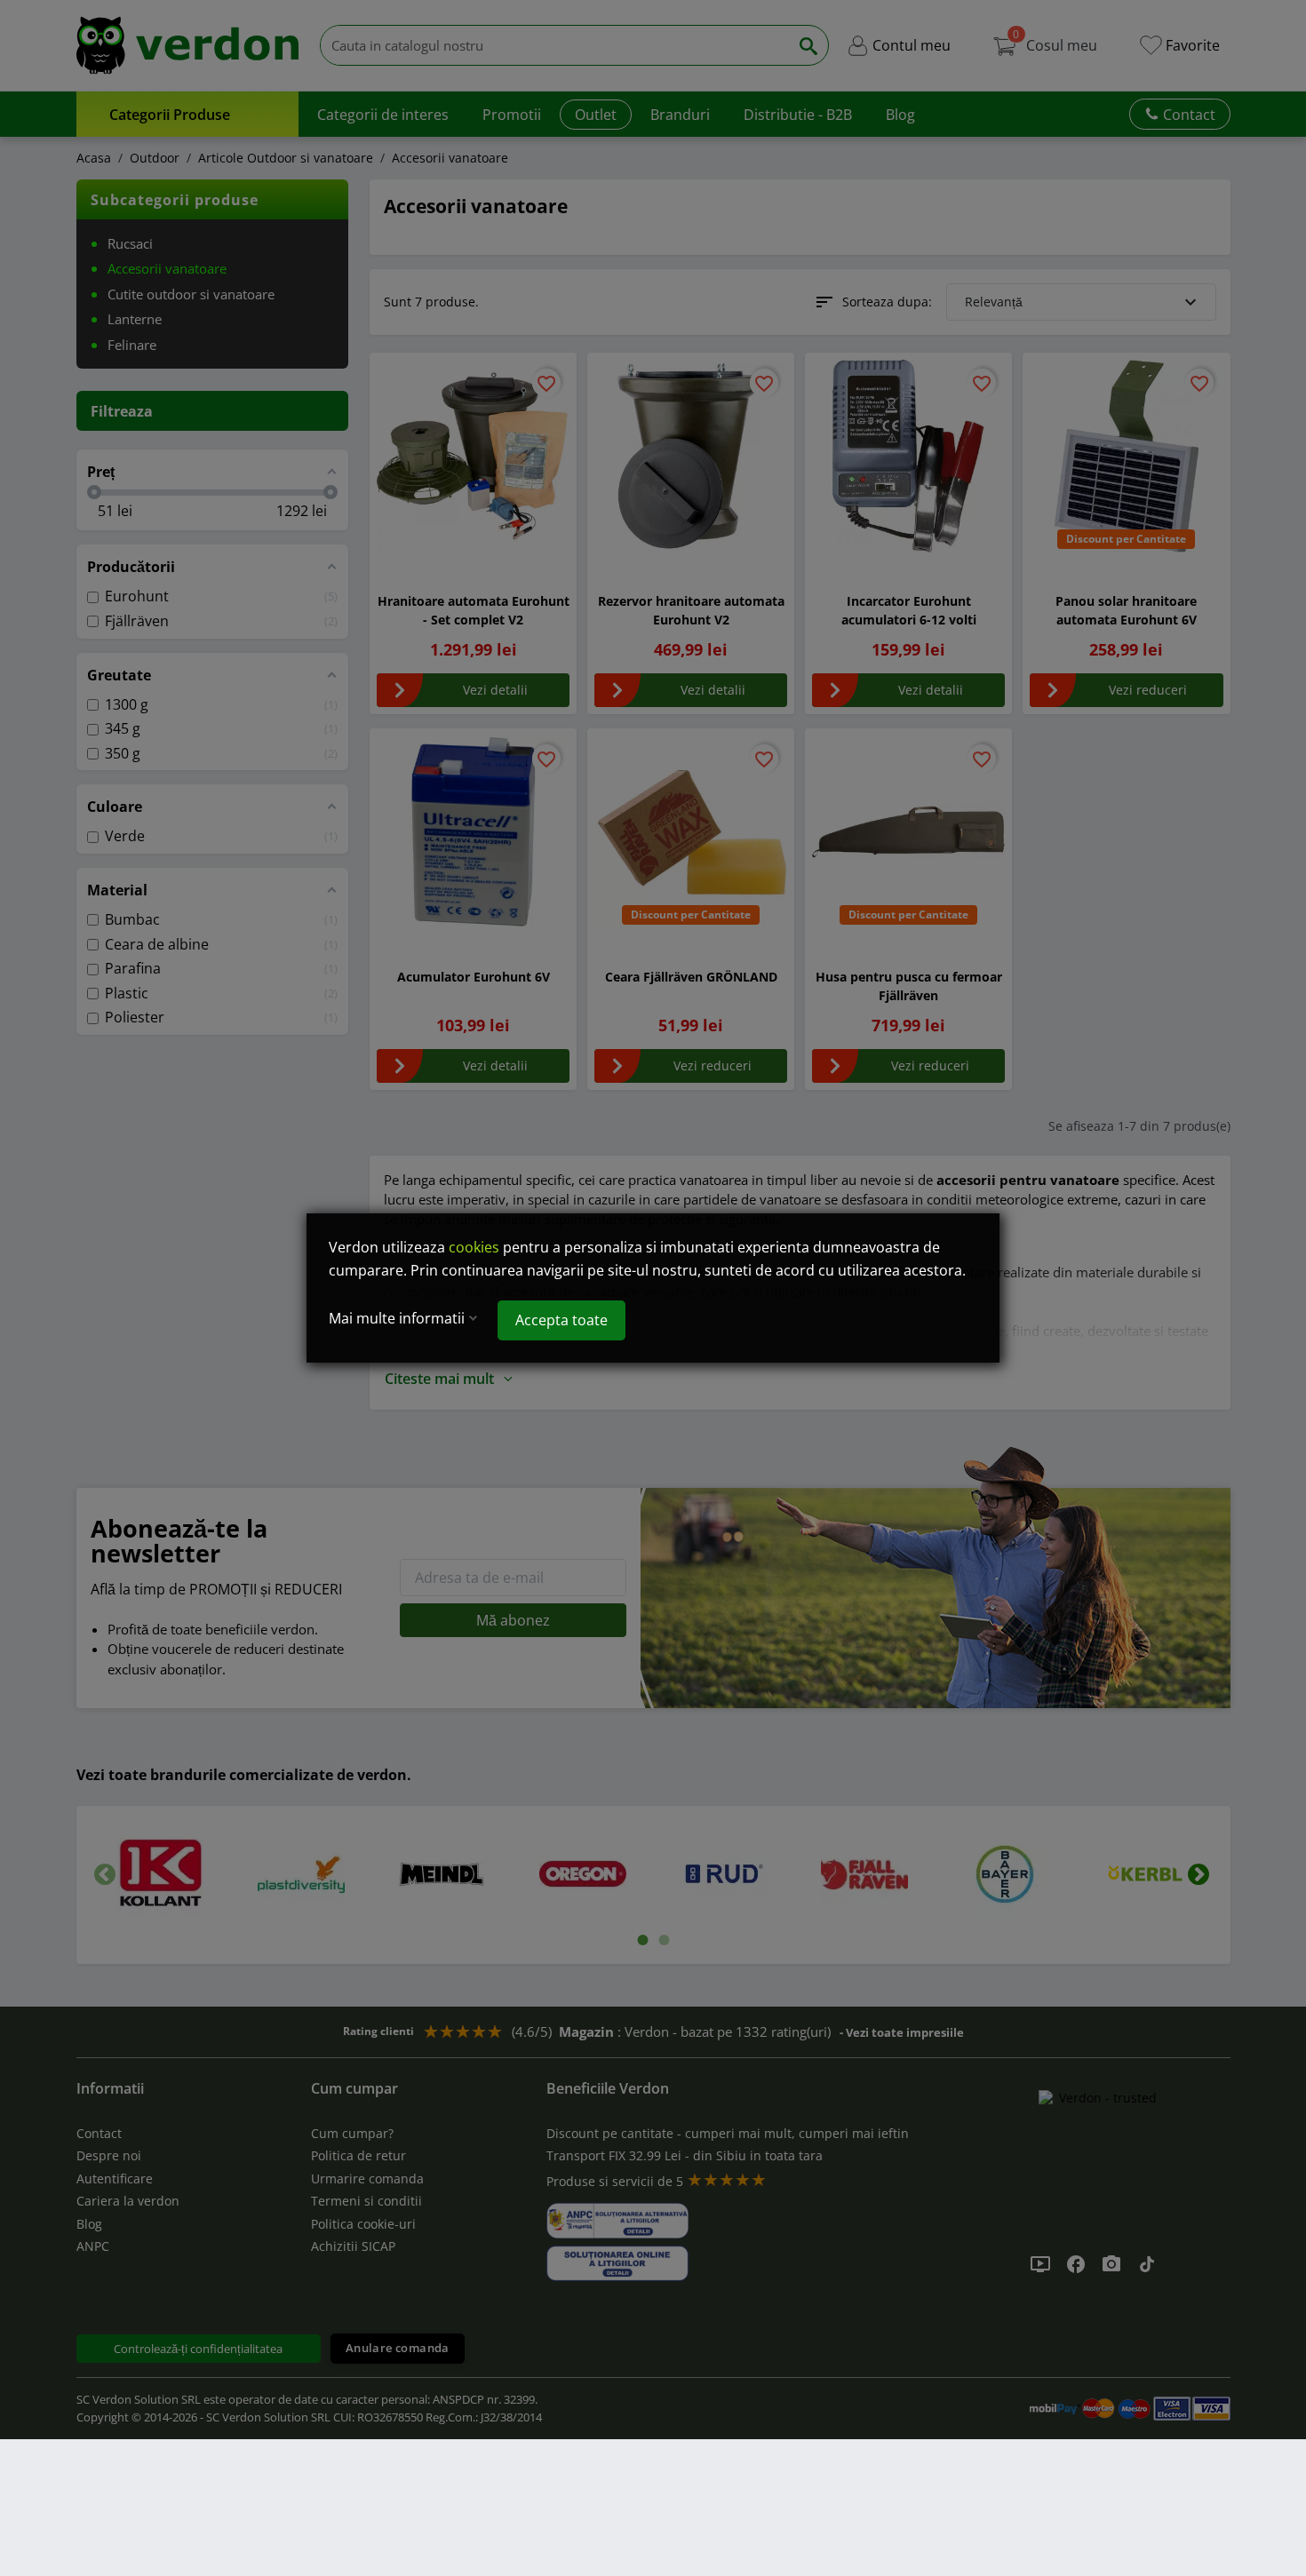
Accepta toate (561, 1320)
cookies (474, 1247)
